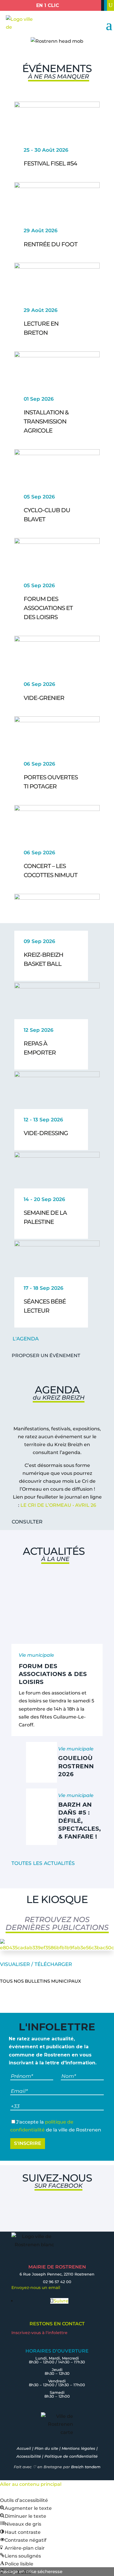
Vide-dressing (46, 1133)
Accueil (24, 2448)
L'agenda (26, 1339)
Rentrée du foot (51, 244)
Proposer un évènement (46, 1356)
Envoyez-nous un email (36, 2288)
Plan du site (46, 2448)
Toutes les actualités (43, 1863)
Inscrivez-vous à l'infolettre (39, 2333)
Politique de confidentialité (71, 2456)
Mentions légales (78, 2448)
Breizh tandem (86, 2467)
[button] (26, 2508)
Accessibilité (29, 2456)
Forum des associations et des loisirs (48, 608)
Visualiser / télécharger (36, 1964)
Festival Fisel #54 (50, 163)
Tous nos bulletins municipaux (40, 1981)
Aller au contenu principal (31, 2484)
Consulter (27, 1522)
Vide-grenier (44, 698)
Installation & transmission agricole (46, 421)
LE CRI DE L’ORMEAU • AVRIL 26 (58, 1505)
